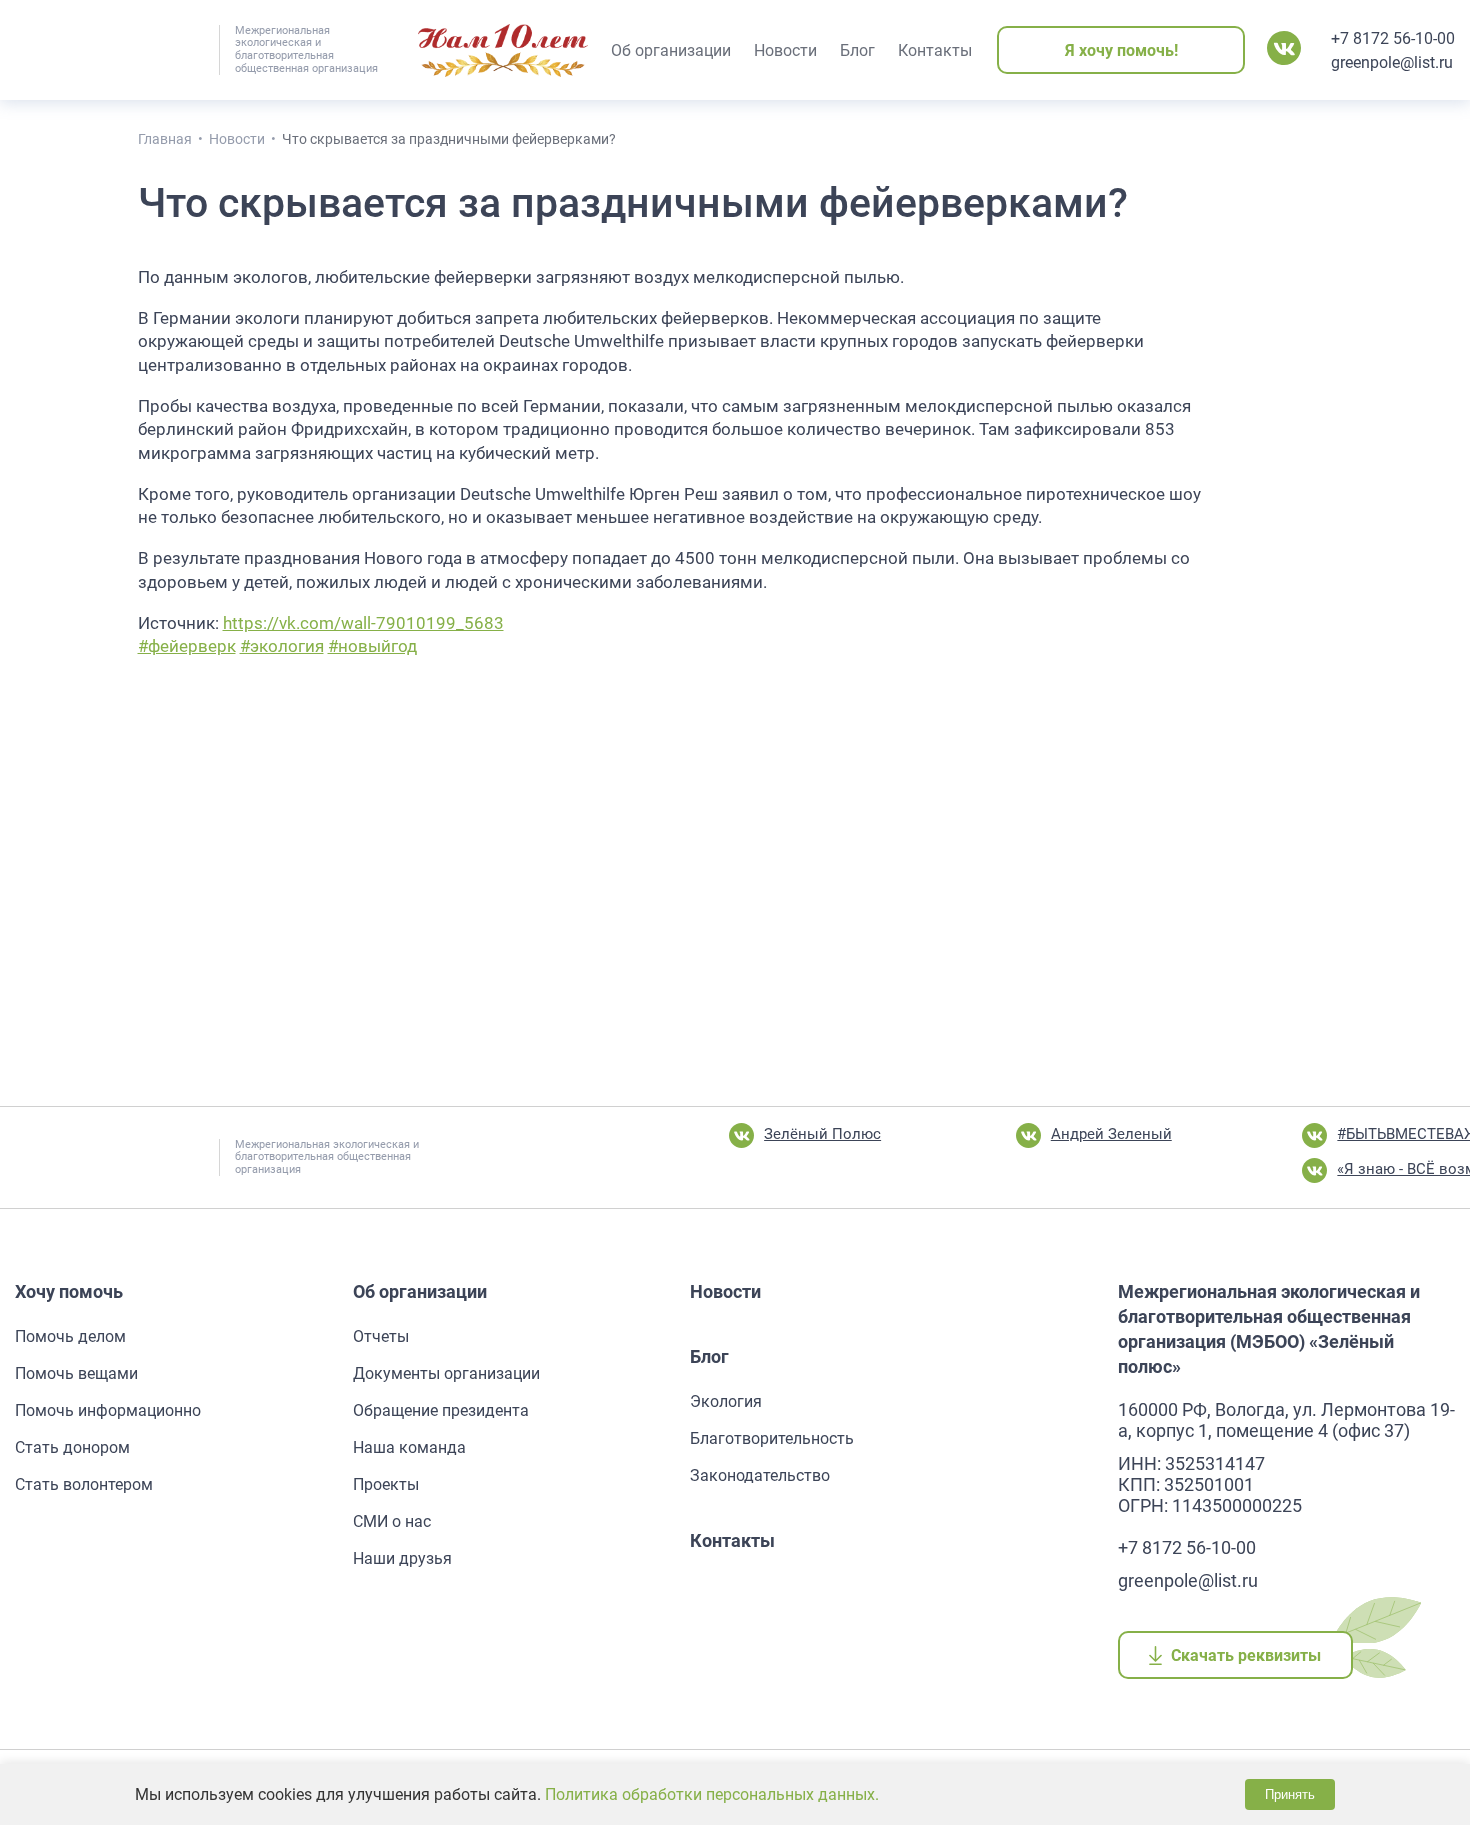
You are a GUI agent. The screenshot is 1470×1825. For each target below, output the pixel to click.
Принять (1290, 1794)
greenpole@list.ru (1392, 62)
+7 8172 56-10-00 (1393, 38)
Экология (726, 1401)
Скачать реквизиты (1246, 1655)
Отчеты (381, 1336)
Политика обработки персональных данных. (712, 1794)
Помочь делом (70, 1336)
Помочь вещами (76, 1373)
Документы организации (446, 1373)
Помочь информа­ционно (108, 1410)
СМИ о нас (392, 1521)
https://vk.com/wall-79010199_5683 (363, 623)
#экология (282, 646)
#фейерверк (187, 646)
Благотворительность (772, 1438)
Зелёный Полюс (822, 1134)
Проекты (386, 1484)
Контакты (732, 1540)
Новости (725, 1291)
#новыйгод (372, 646)
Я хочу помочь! (1121, 50)
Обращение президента (441, 1410)
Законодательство (760, 1475)
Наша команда (409, 1447)
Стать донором (72, 1447)
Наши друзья (402, 1558)
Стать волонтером (84, 1484)
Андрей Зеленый (1111, 1134)
